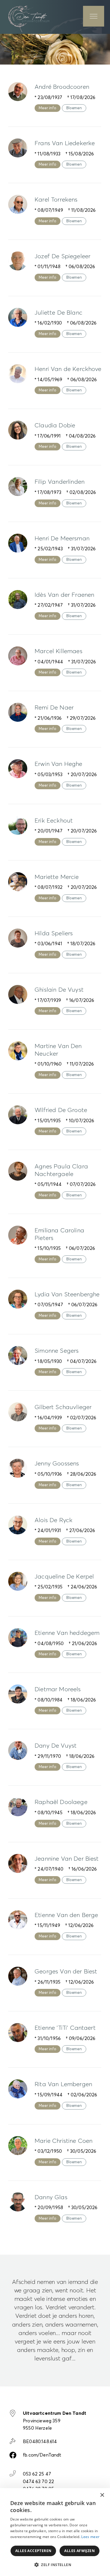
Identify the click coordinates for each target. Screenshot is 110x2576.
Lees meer (90, 2537)
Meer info (48, 108)
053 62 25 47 (37, 2474)
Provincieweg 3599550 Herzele (55, 2421)
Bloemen (74, 108)
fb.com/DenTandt (42, 2455)
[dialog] (55, 2532)
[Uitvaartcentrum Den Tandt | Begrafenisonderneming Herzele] (29, 18)
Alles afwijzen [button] (79, 2551)
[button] (55, 2565)
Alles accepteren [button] (33, 2551)
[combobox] (89, 2495)
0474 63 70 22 (38, 2482)
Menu (94, 16)
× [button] (102, 2495)
